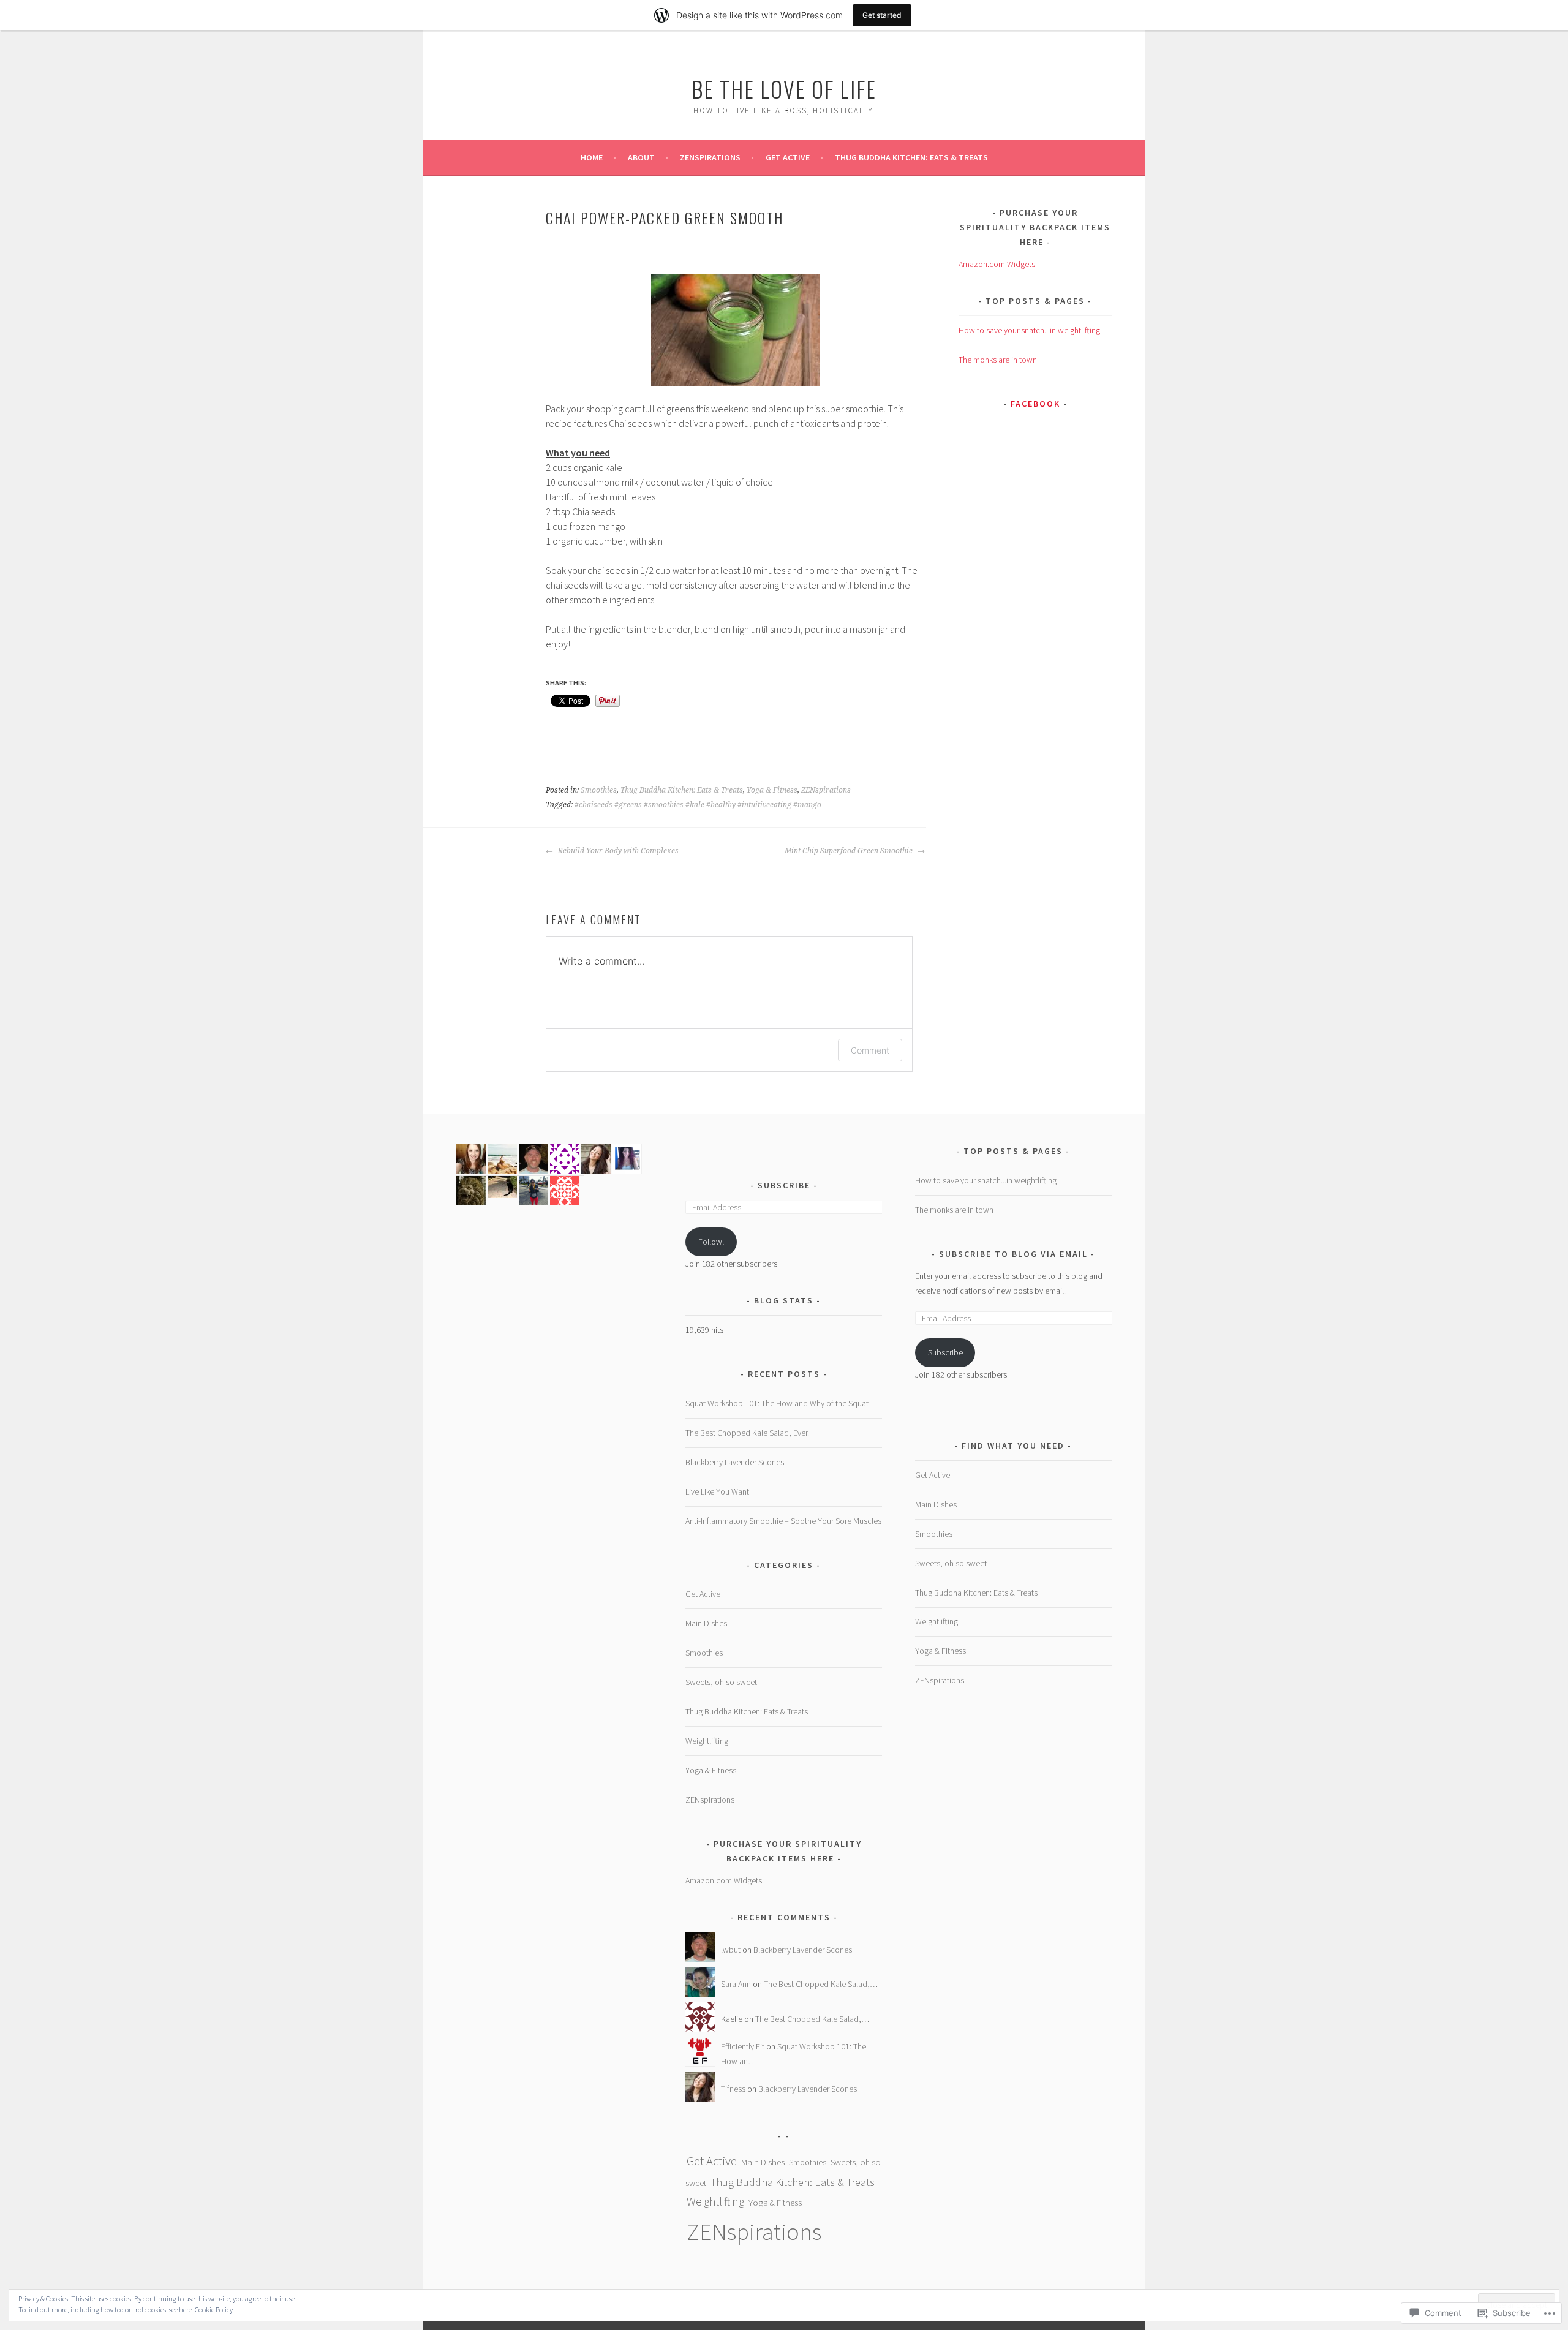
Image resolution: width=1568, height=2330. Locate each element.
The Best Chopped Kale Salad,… (821, 1984)
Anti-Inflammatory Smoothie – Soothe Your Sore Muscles (783, 1521)
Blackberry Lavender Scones (735, 1462)
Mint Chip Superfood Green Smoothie (850, 851)
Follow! (711, 1242)
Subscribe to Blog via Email (1013, 1254)
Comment (870, 1050)
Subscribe (786, 1185)
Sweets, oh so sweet (721, 1682)
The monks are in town (998, 360)
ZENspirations (710, 157)
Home (592, 157)
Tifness (733, 2089)
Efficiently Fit (743, 2046)
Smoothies (599, 790)
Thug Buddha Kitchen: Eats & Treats (911, 157)
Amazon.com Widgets (997, 264)
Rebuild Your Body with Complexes (617, 851)
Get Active (788, 157)
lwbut (731, 1950)
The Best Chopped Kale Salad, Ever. (747, 1433)
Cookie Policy (214, 2309)
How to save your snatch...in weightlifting (1029, 330)
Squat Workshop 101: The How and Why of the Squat (777, 1403)
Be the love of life (784, 89)
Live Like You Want (717, 1491)
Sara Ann (736, 1984)
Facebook (1035, 404)
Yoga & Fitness (772, 790)
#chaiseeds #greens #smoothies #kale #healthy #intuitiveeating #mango (698, 805)
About (641, 157)
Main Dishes (706, 1623)
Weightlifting (707, 1741)
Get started (882, 15)
